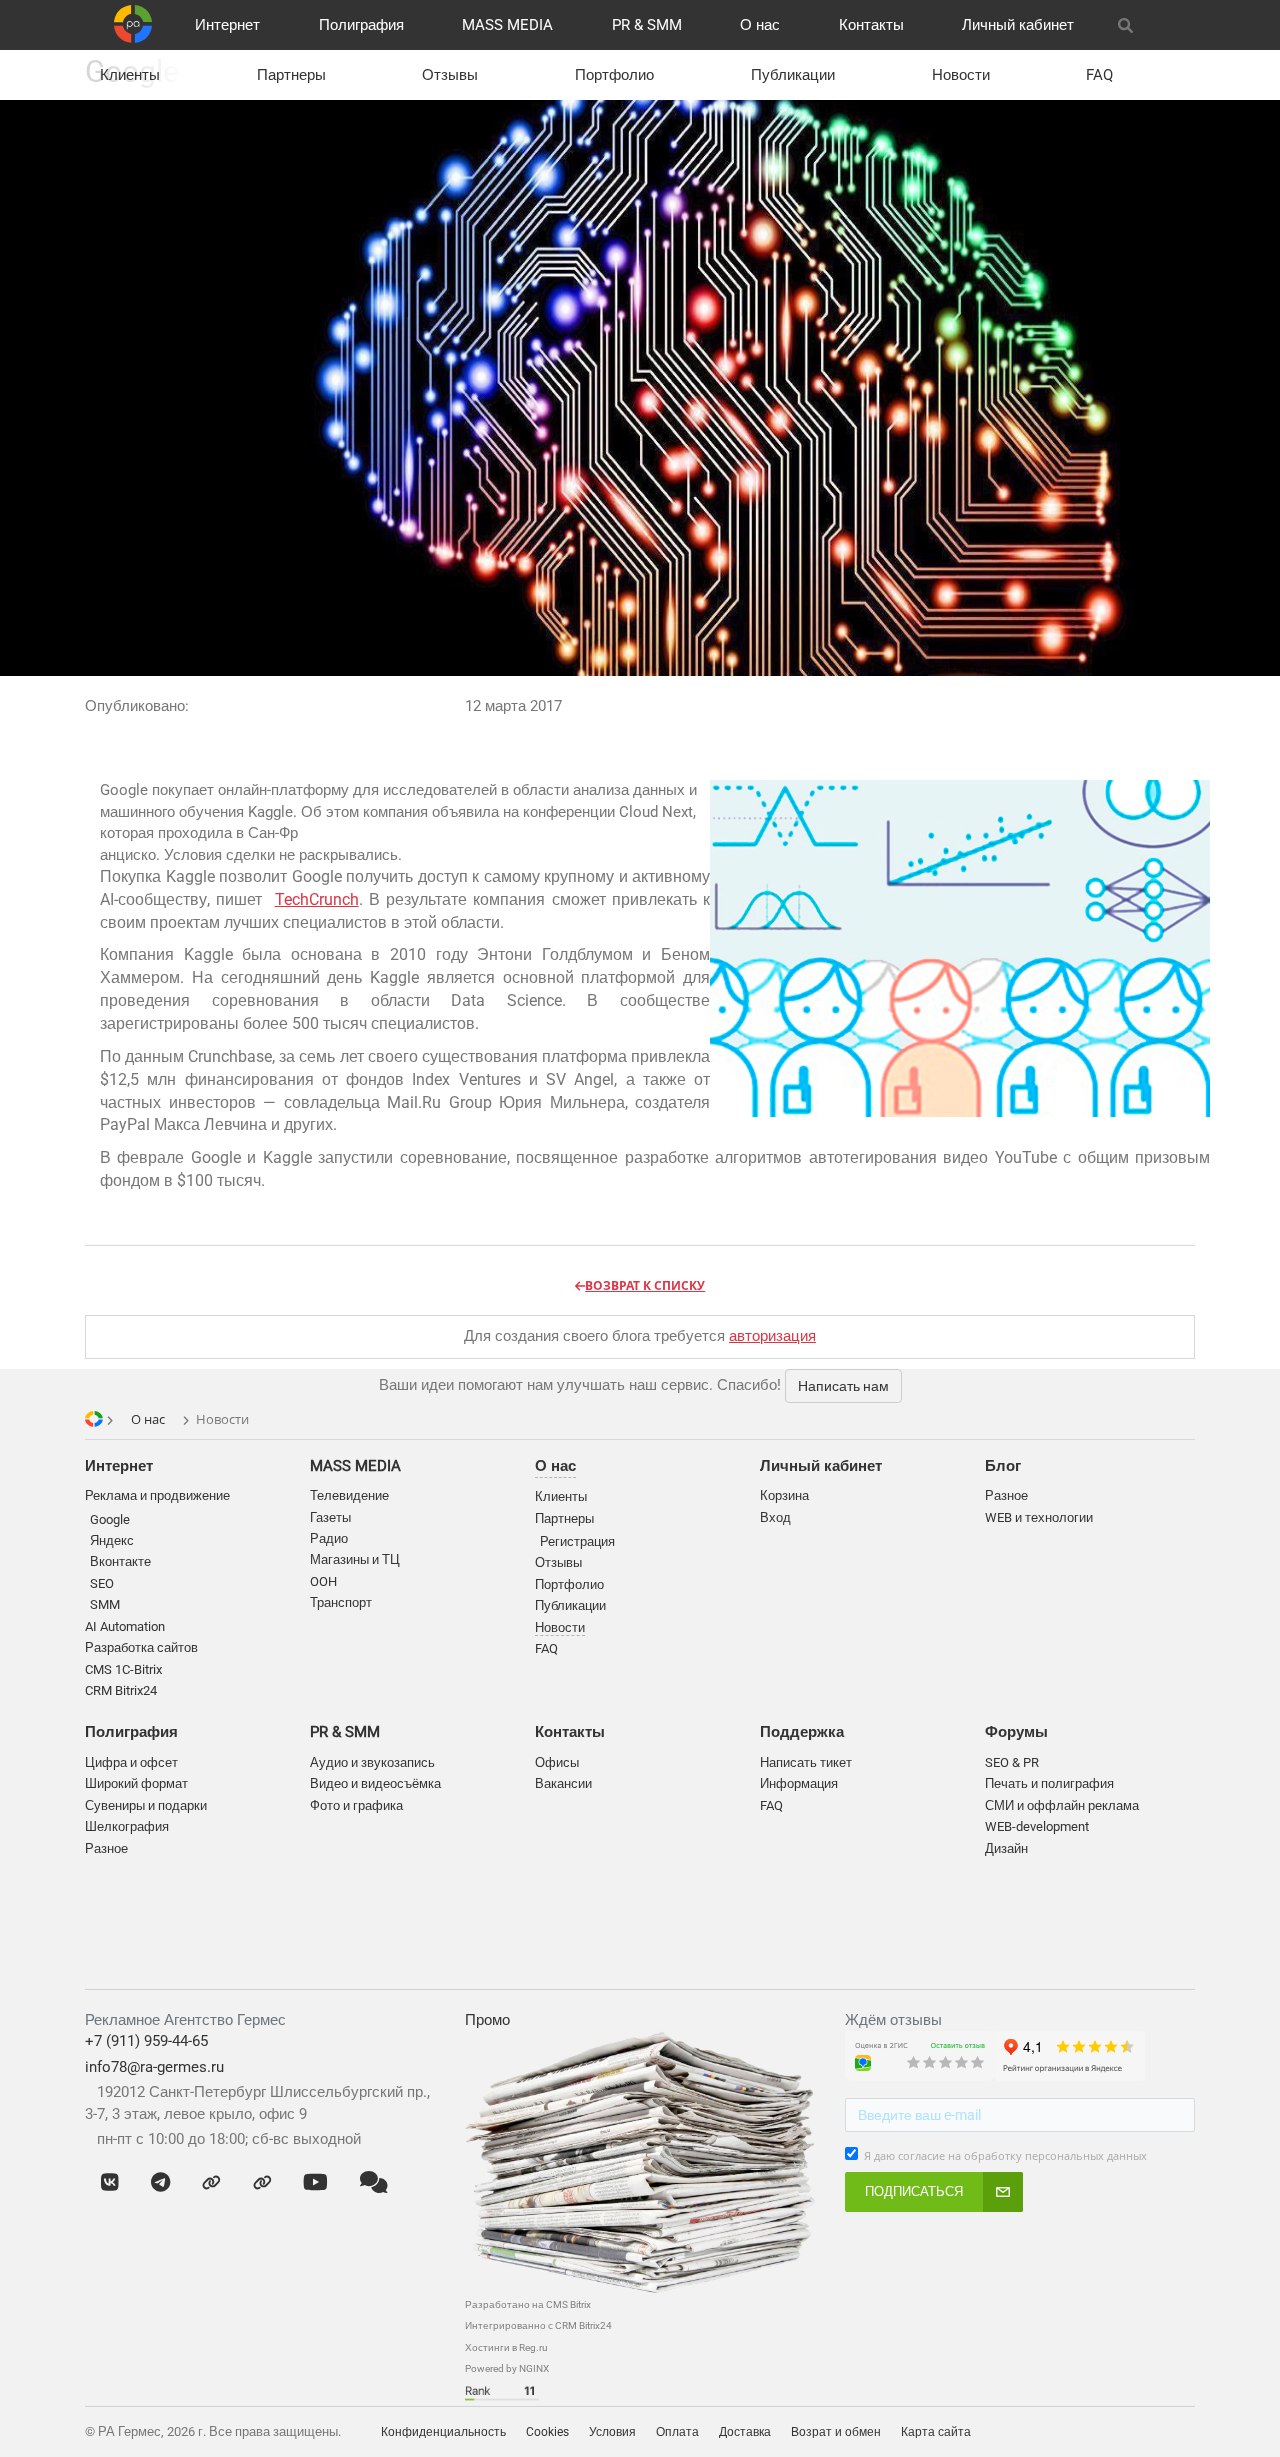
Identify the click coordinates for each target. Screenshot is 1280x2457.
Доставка (745, 2432)
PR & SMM (647, 25)
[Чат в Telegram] (160, 2183)
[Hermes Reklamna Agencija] (1185, 2431)
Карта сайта (936, 2432)
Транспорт (341, 1602)
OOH (323, 1581)
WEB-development (1037, 1826)
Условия (612, 2432)
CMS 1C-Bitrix (123, 1669)
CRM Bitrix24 (121, 1690)
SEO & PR (1012, 1762)
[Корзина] (1171, 25)
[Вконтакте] (110, 2183)
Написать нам (843, 1386)
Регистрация (577, 1541)
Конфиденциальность (443, 2432)
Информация (799, 1783)
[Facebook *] (211, 2183)
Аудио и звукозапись (372, 1762)
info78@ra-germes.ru (154, 2067)
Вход (775, 1517)
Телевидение (349, 1495)
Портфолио (614, 75)
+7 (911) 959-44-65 (146, 2041)
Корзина (784, 1495)
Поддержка (802, 1732)
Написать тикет (806, 1762)
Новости (961, 75)
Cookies (547, 2432)
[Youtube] (315, 2183)
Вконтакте (120, 1561)
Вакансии (563, 1783)
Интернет (227, 25)
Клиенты (130, 75)
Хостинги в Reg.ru (506, 2347)
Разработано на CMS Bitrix (528, 2304)
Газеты (330, 1517)
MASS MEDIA (507, 25)
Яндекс (112, 1540)
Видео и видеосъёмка (375, 1783)
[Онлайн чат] (374, 2183)
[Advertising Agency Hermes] (1165, 2431)
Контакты (871, 25)
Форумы (1016, 1732)
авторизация (772, 1336)
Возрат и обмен (836, 2432)
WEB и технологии (1039, 1517)
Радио (329, 1538)
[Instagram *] (262, 2183)
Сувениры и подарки (146, 1805)
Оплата (677, 2432)
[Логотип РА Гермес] (133, 24)
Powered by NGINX (507, 2368)
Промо (487, 2020)
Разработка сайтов (141, 1647)
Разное (106, 1848)
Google (110, 1519)
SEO (102, 1583)
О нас (760, 25)
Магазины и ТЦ (355, 1559)
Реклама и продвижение (157, 1495)
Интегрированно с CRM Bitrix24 (538, 2325)
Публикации (793, 75)
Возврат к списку (645, 1285)
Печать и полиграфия (1049, 1783)
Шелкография (127, 1826)
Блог (1003, 1466)
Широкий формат (136, 1783)
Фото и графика (356, 1805)
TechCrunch (317, 899)
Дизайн (1006, 1848)
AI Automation (125, 1626)
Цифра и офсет (131, 1762)
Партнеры (291, 75)
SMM (105, 1604)
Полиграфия (361, 25)
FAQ (1099, 75)
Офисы (557, 1762)
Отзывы (450, 75)
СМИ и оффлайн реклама (1062, 1805)
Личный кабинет (1018, 25)
